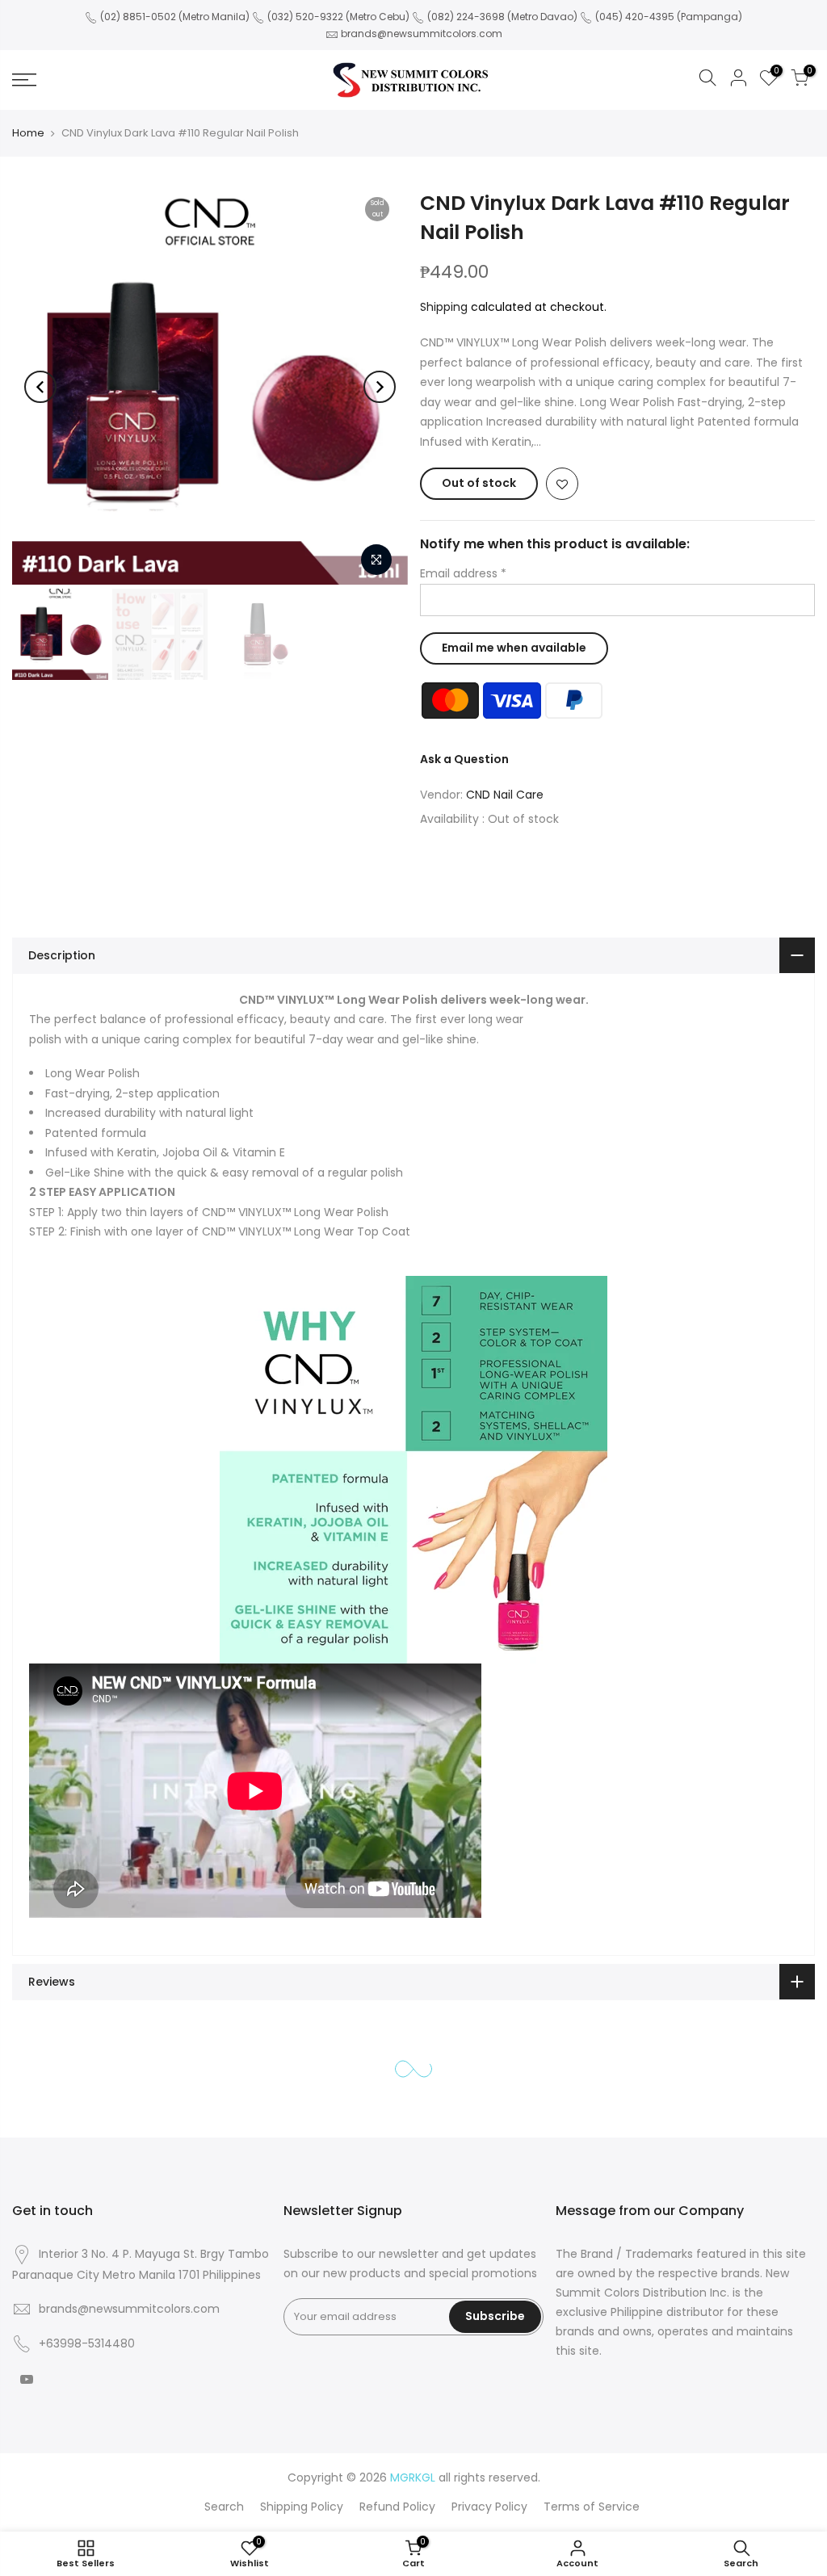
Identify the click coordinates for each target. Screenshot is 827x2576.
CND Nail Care (505, 795)
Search (224, 2507)
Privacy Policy (489, 2507)
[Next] (380, 387)
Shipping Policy (302, 2507)
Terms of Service (592, 2507)
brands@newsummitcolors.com (422, 34)
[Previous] (40, 387)
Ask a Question (464, 759)
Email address (463, 573)
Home (28, 133)
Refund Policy (397, 2507)
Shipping (444, 307)
